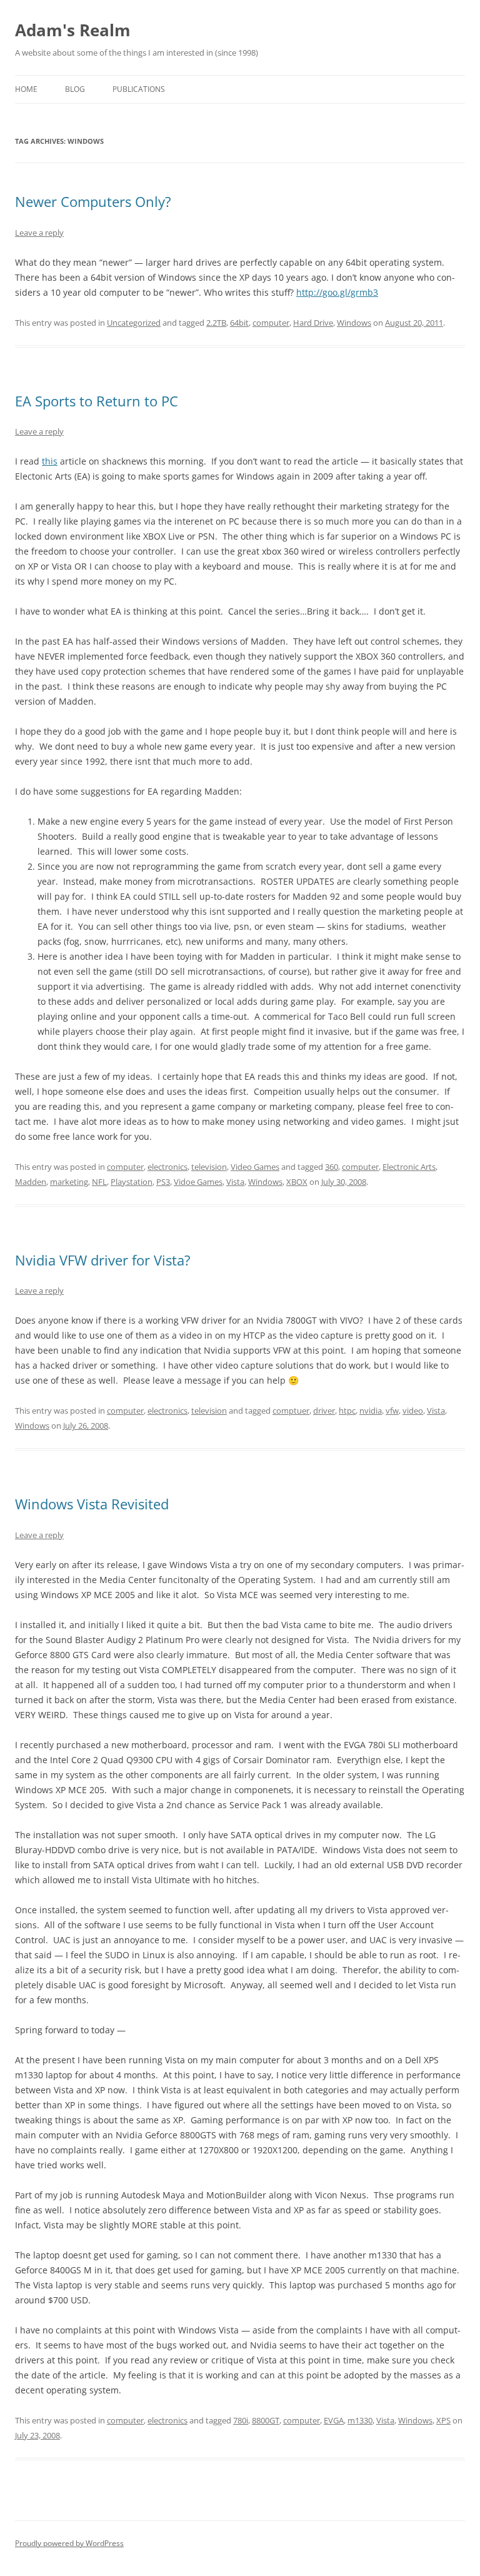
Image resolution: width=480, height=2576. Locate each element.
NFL (99, 1182)
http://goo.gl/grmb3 (337, 292)
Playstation (132, 1182)
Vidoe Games (198, 1182)
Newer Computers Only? (93, 201)
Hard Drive (313, 323)
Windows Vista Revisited (92, 1504)
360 (332, 1167)
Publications (139, 89)
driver (324, 1411)
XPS (443, 2420)
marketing (69, 1182)
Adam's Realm (73, 30)
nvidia (371, 1411)
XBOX (297, 1182)
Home (26, 89)
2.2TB (216, 323)
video (413, 1411)
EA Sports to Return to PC (97, 401)
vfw (392, 1411)
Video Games (255, 1167)
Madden (31, 1182)
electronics (167, 1167)
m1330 (360, 2420)
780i (241, 2420)
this (50, 461)
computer (271, 323)
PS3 (163, 1182)
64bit (239, 323)
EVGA (334, 2420)
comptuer (291, 1411)
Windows (354, 323)
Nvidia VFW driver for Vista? (103, 1260)
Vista (235, 1182)
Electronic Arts (409, 1167)
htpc (347, 1411)
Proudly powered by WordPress (69, 2543)
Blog (75, 89)
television (209, 1167)
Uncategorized (134, 323)
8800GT (266, 2420)
